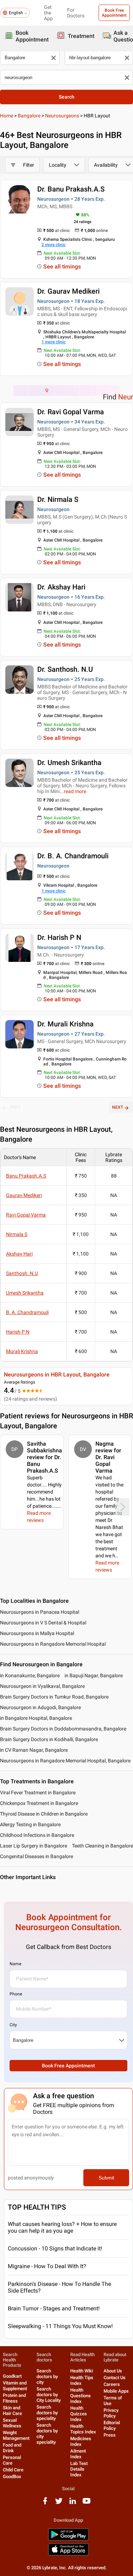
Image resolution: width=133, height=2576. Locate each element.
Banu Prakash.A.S (26, 1176)
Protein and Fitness (14, 2398)
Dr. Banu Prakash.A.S (71, 189)
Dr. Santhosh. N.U (65, 669)
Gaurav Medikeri (24, 1195)
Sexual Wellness (12, 2423)
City (13, 2025)
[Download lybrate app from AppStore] (68, 2554)
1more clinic (54, 342)
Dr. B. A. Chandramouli (73, 856)
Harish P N (18, 1332)
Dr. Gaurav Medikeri (68, 291)
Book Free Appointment (114, 13)
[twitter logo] (59, 2503)
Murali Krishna (22, 1351)
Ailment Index (78, 2454)
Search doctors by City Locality (49, 2395)
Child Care (13, 2470)
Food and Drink (12, 2448)
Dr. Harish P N (59, 937)
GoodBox (12, 2477)
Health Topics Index (83, 2429)
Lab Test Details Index (79, 2469)
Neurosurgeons (62, 116)
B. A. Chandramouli (27, 1312)
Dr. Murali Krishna (65, 1024)
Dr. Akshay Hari (61, 587)
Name (15, 1964)
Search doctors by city (47, 2376)
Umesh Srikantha (25, 1293)
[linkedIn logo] (73, 2503)
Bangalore (29, 116)
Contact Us (115, 2378)
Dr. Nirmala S (58, 499)
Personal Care (12, 2460)
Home (7, 116)
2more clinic (54, 245)
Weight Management (16, 2435)
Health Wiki (82, 2371)
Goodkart (12, 2376)
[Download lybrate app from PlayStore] (68, 2539)
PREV (15, 1107)
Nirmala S (17, 1234)
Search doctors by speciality (47, 2413)
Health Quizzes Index (79, 2414)
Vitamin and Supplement (15, 2386)
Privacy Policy (111, 2413)
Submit (106, 2178)
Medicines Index (81, 2441)
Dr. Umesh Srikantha (69, 763)
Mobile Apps (116, 2391)
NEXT (118, 1107)
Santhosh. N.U (22, 1273)
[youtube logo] (87, 2503)
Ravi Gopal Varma (26, 1215)
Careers (112, 2384)
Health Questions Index (81, 2396)
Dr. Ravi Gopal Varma (71, 412)
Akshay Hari (19, 1254)
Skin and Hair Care (12, 2411)
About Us (113, 2371)
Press (110, 2435)
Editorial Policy (112, 2425)
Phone (16, 1994)
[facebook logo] (45, 2503)
